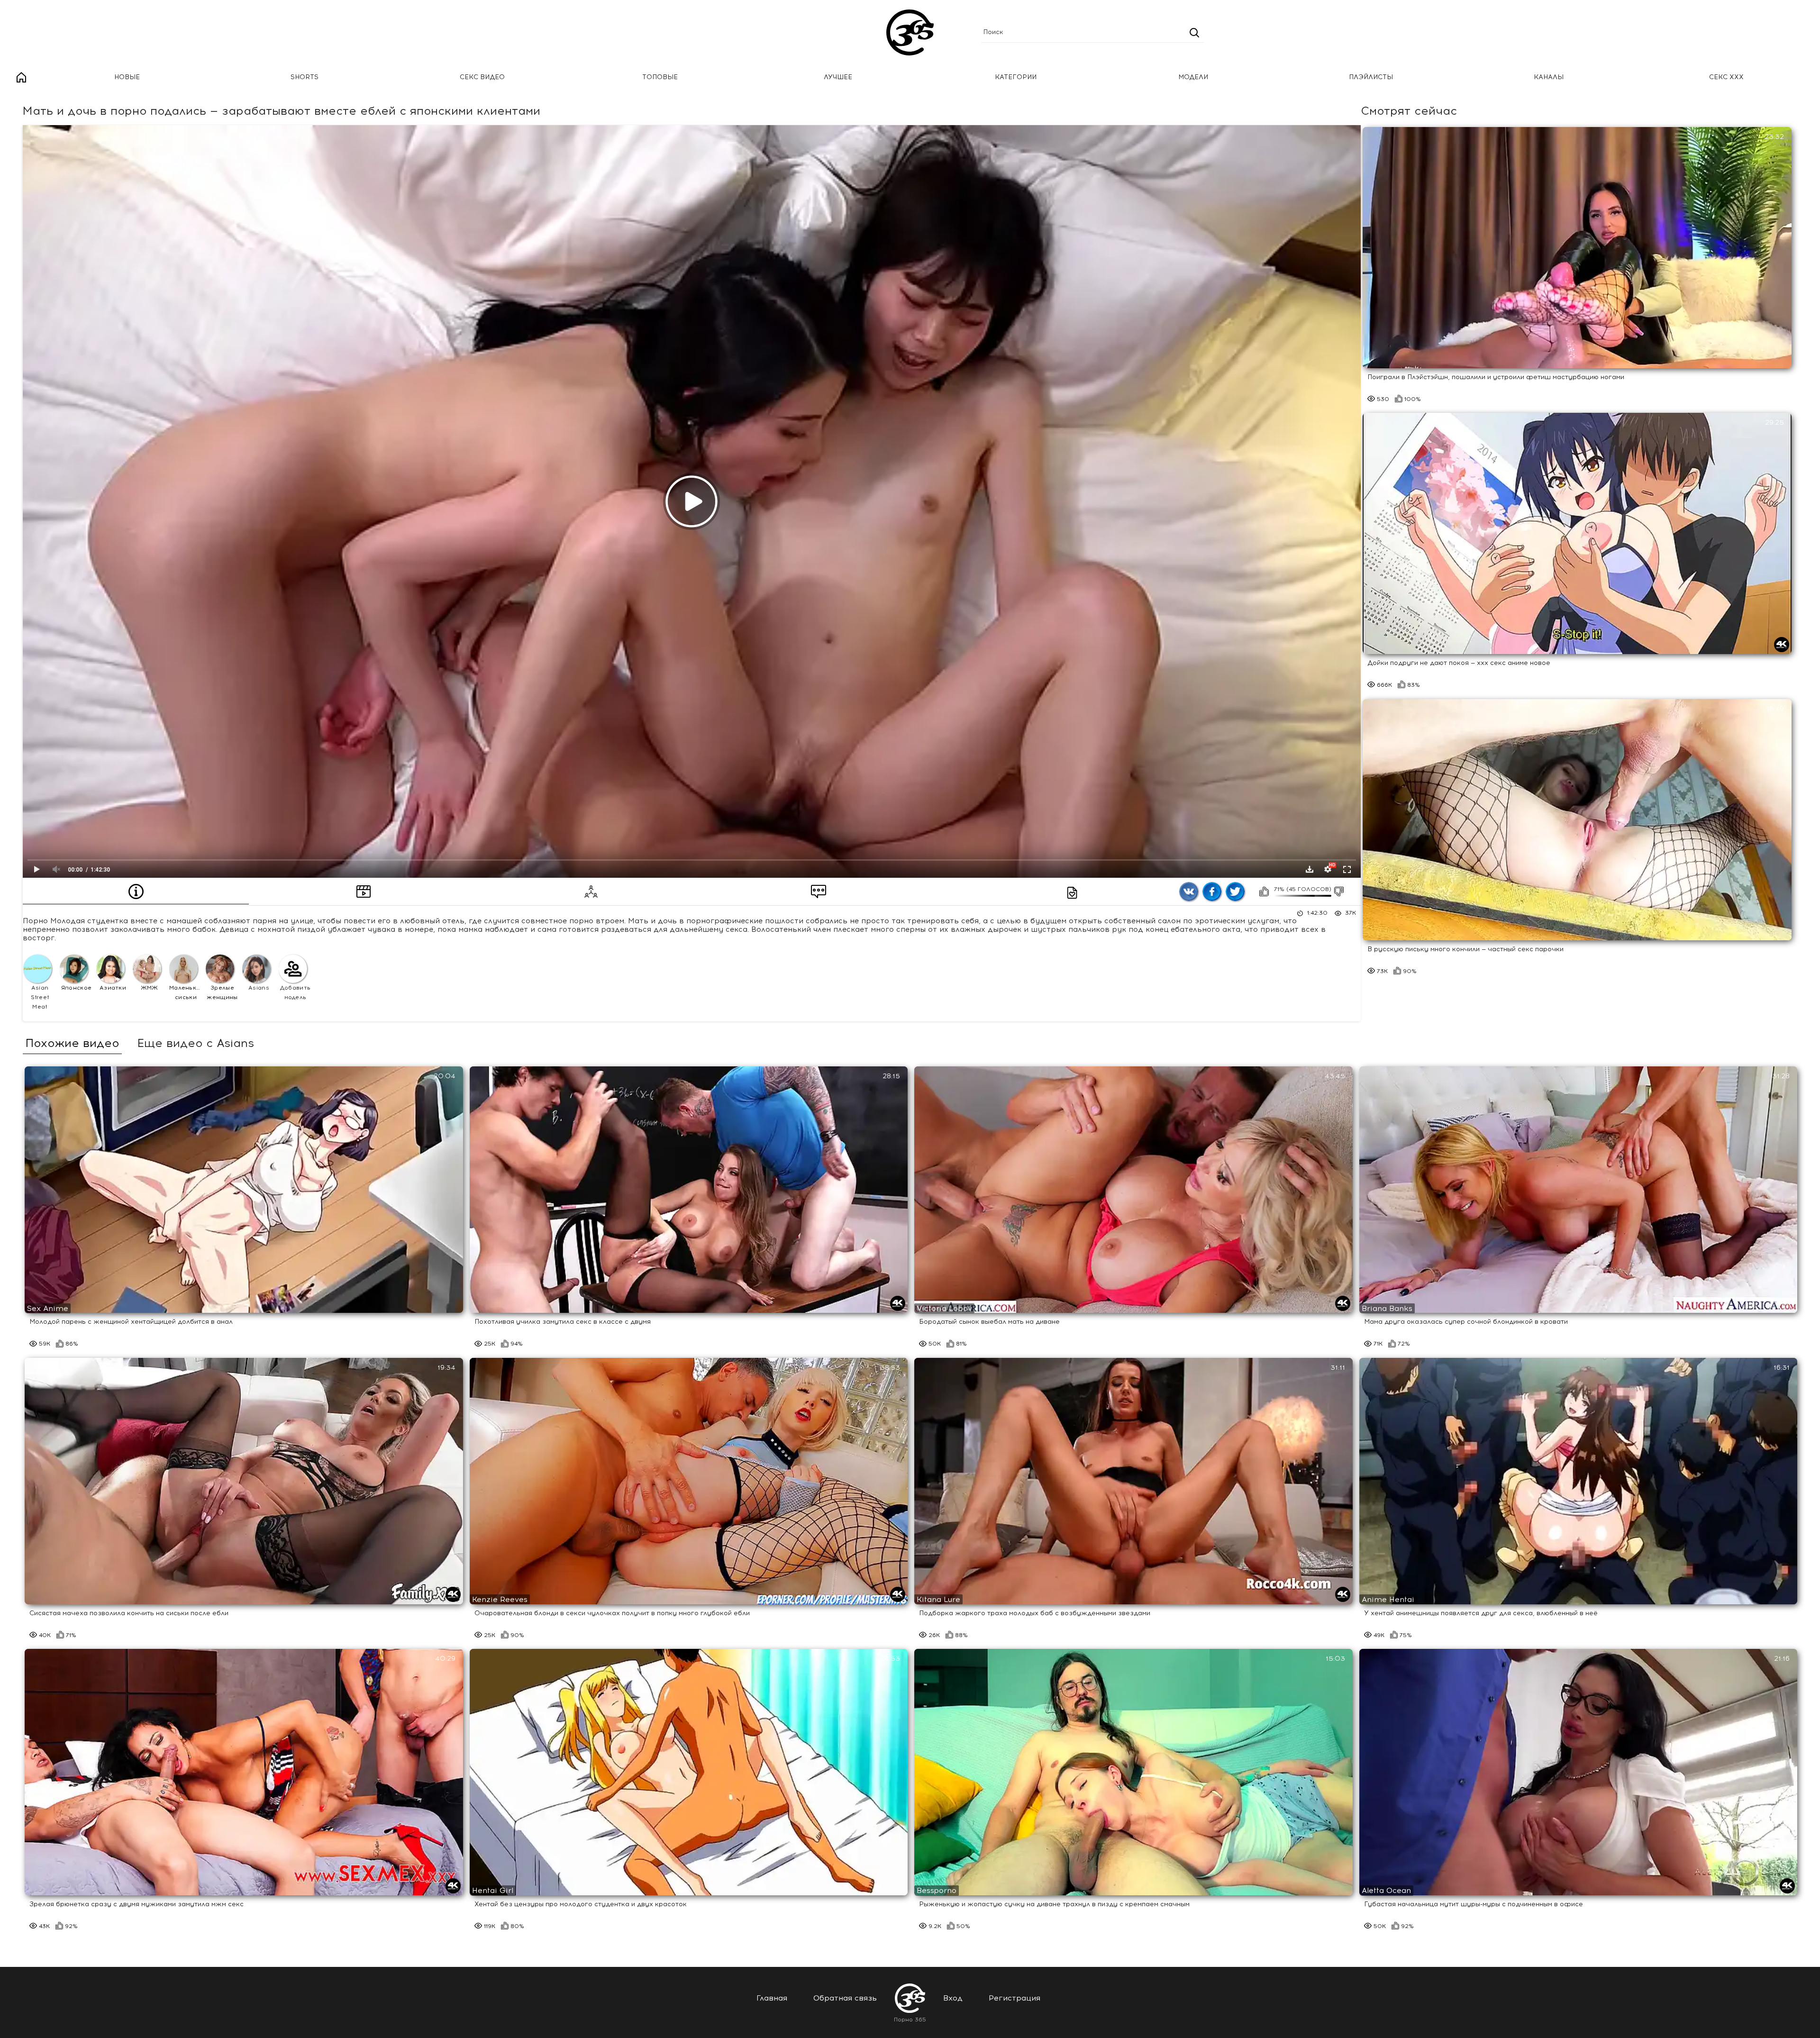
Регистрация (1015, 1998)
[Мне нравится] (1264, 892)
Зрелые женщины (222, 992)
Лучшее (838, 77)
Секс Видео (482, 77)
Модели (1193, 77)
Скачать (1310, 869)
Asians (259, 988)
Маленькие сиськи (186, 992)
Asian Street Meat (40, 997)
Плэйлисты (1371, 77)
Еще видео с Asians (196, 1043)
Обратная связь (845, 1998)
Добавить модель (295, 992)
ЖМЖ (150, 988)
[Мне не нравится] (1339, 892)
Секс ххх (1726, 77)
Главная (21, 77)
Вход (953, 1998)
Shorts (305, 77)
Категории (1016, 77)
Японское (76, 988)
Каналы (1549, 77)
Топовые (660, 77)
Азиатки (113, 988)
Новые (127, 77)
